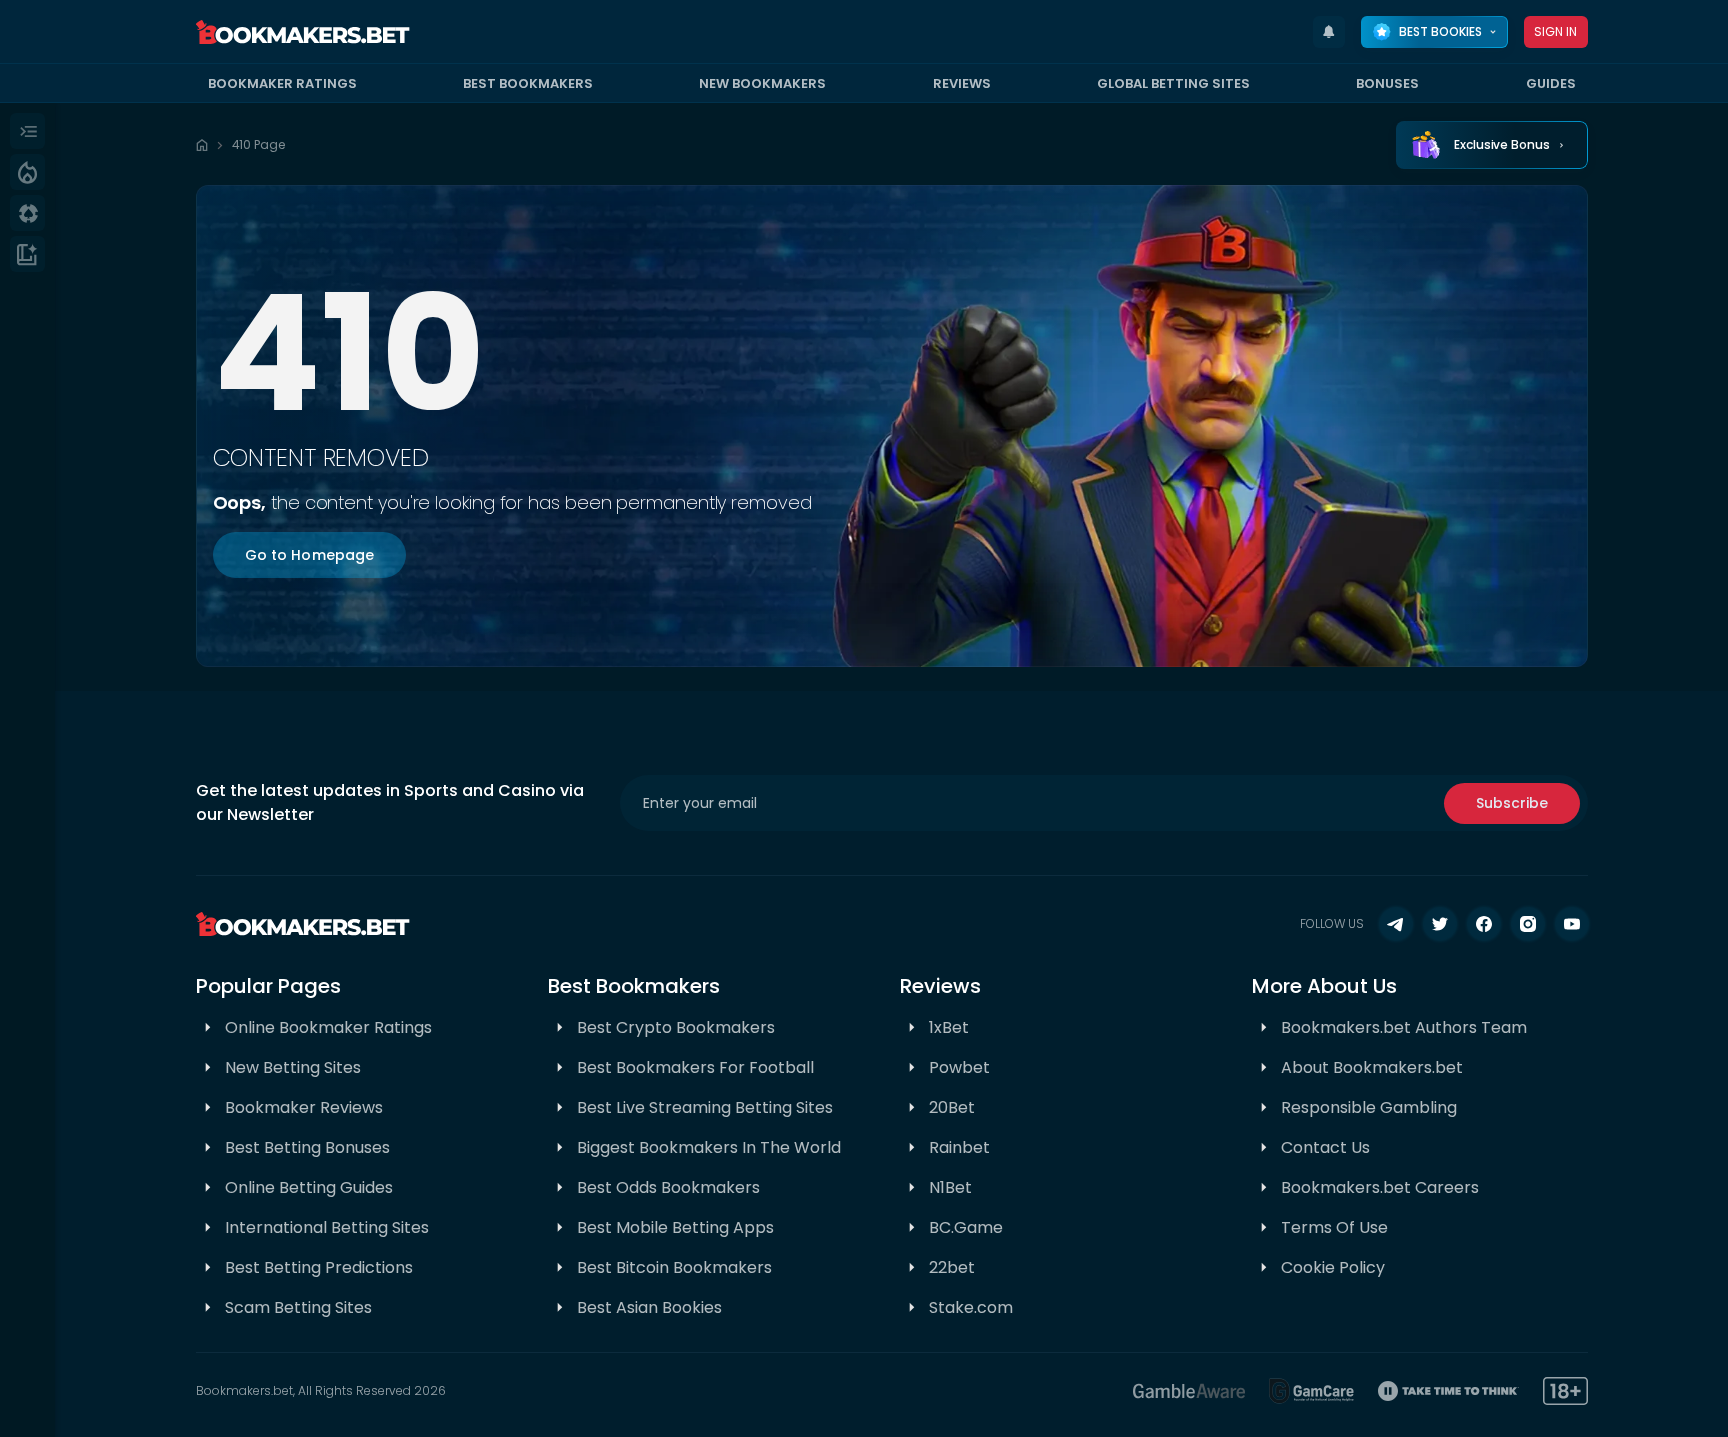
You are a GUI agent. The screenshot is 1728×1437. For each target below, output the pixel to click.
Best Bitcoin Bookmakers (674, 1267)
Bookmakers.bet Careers (1380, 1187)
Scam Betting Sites (298, 1307)
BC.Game (966, 1227)
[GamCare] (1312, 1391)
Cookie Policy (1333, 1267)
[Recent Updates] (1329, 32)
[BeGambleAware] (1189, 1391)
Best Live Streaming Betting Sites (705, 1107)
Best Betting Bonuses (307, 1147)
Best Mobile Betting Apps (675, 1227)
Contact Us (1325, 1147)
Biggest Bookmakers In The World (709, 1147)
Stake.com (971, 1307)
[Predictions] (27, 172)
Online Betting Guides (309, 1187)
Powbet (959, 1067)
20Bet (952, 1107)
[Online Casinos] (27, 213)
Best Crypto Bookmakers (676, 1027)
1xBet (949, 1027)
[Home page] (202, 145)
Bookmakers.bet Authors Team (1404, 1027)
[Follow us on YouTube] (1572, 924)
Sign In (1556, 31)
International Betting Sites (327, 1227)
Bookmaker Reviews (304, 1107)
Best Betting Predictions (319, 1267)
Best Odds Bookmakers (668, 1187)
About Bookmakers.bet (1372, 1067)
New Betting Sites (293, 1067)
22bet (952, 1267)
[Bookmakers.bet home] (303, 32)
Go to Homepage (310, 555)
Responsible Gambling (1369, 1107)
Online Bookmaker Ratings (328, 1027)
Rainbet (959, 1147)
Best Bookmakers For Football (695, 1067)
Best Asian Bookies (649, 1307)
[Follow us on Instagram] (1528, 924)
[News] (27, 254)
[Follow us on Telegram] (1396, 924)
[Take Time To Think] (1448, 1391)
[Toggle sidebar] (27, 131)
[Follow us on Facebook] (1484, 924)
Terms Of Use (1334, 1227)
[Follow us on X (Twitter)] (1440, 924)
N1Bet (950, 1187)
